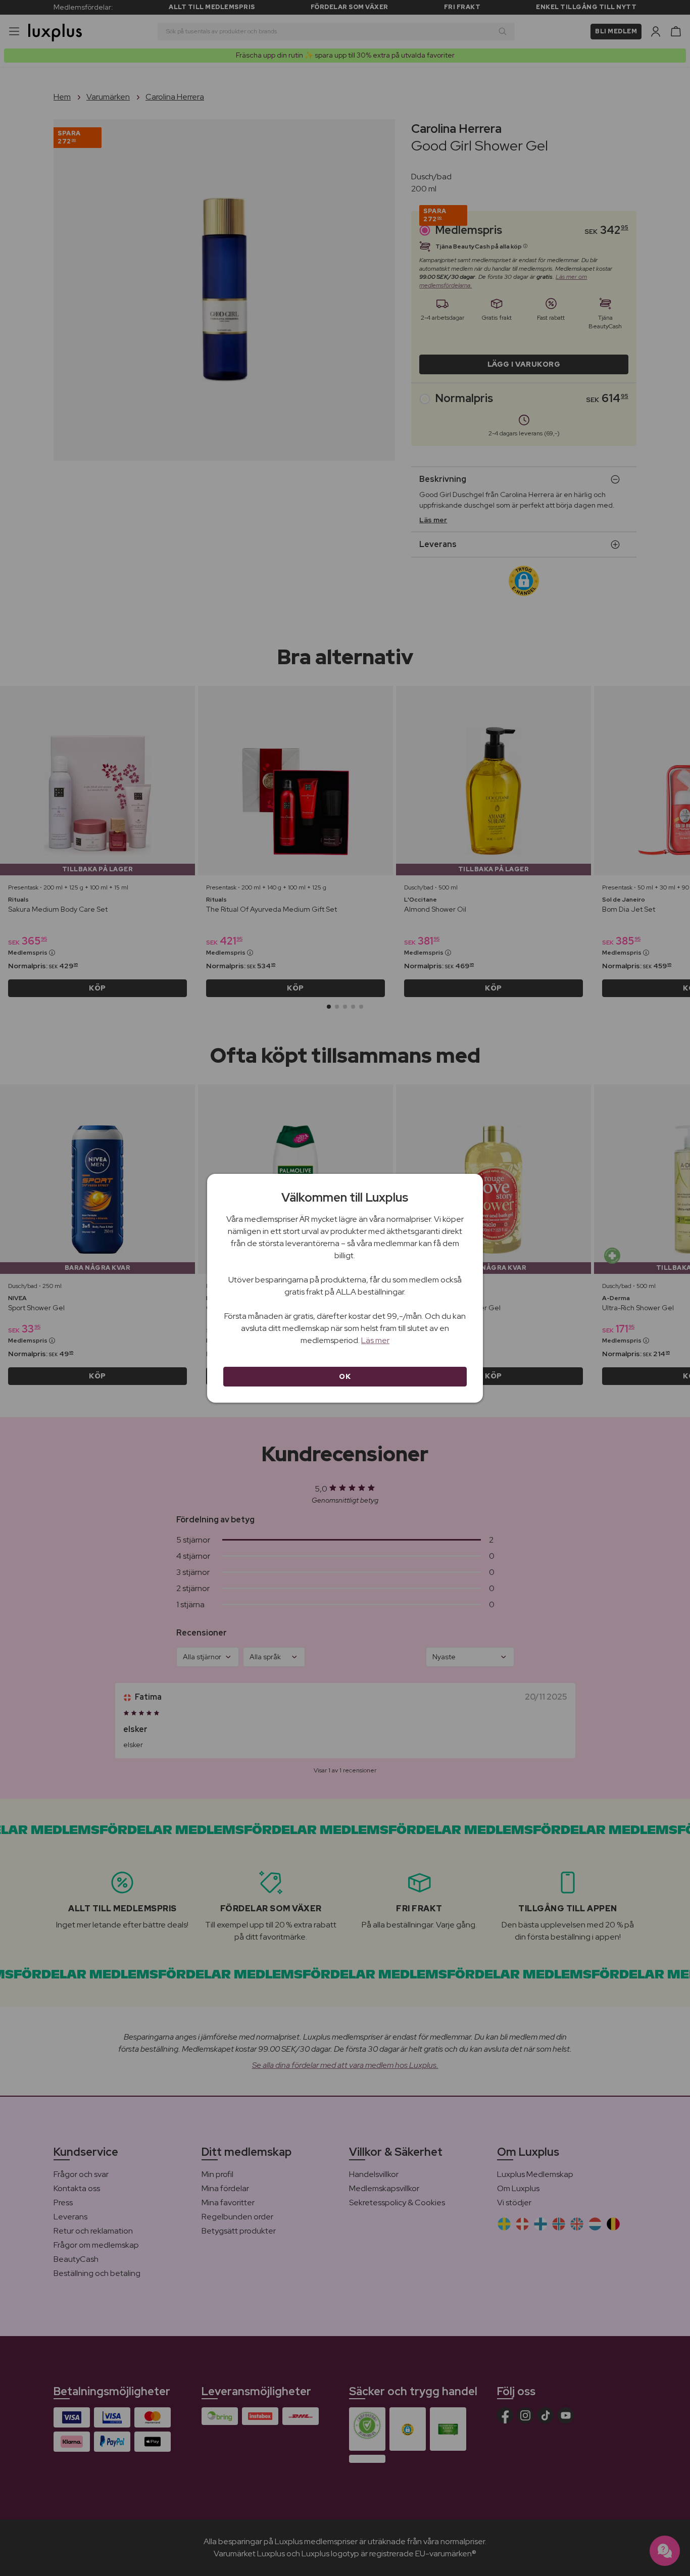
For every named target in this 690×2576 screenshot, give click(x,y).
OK (345, 1376)
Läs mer (375, 1340)
